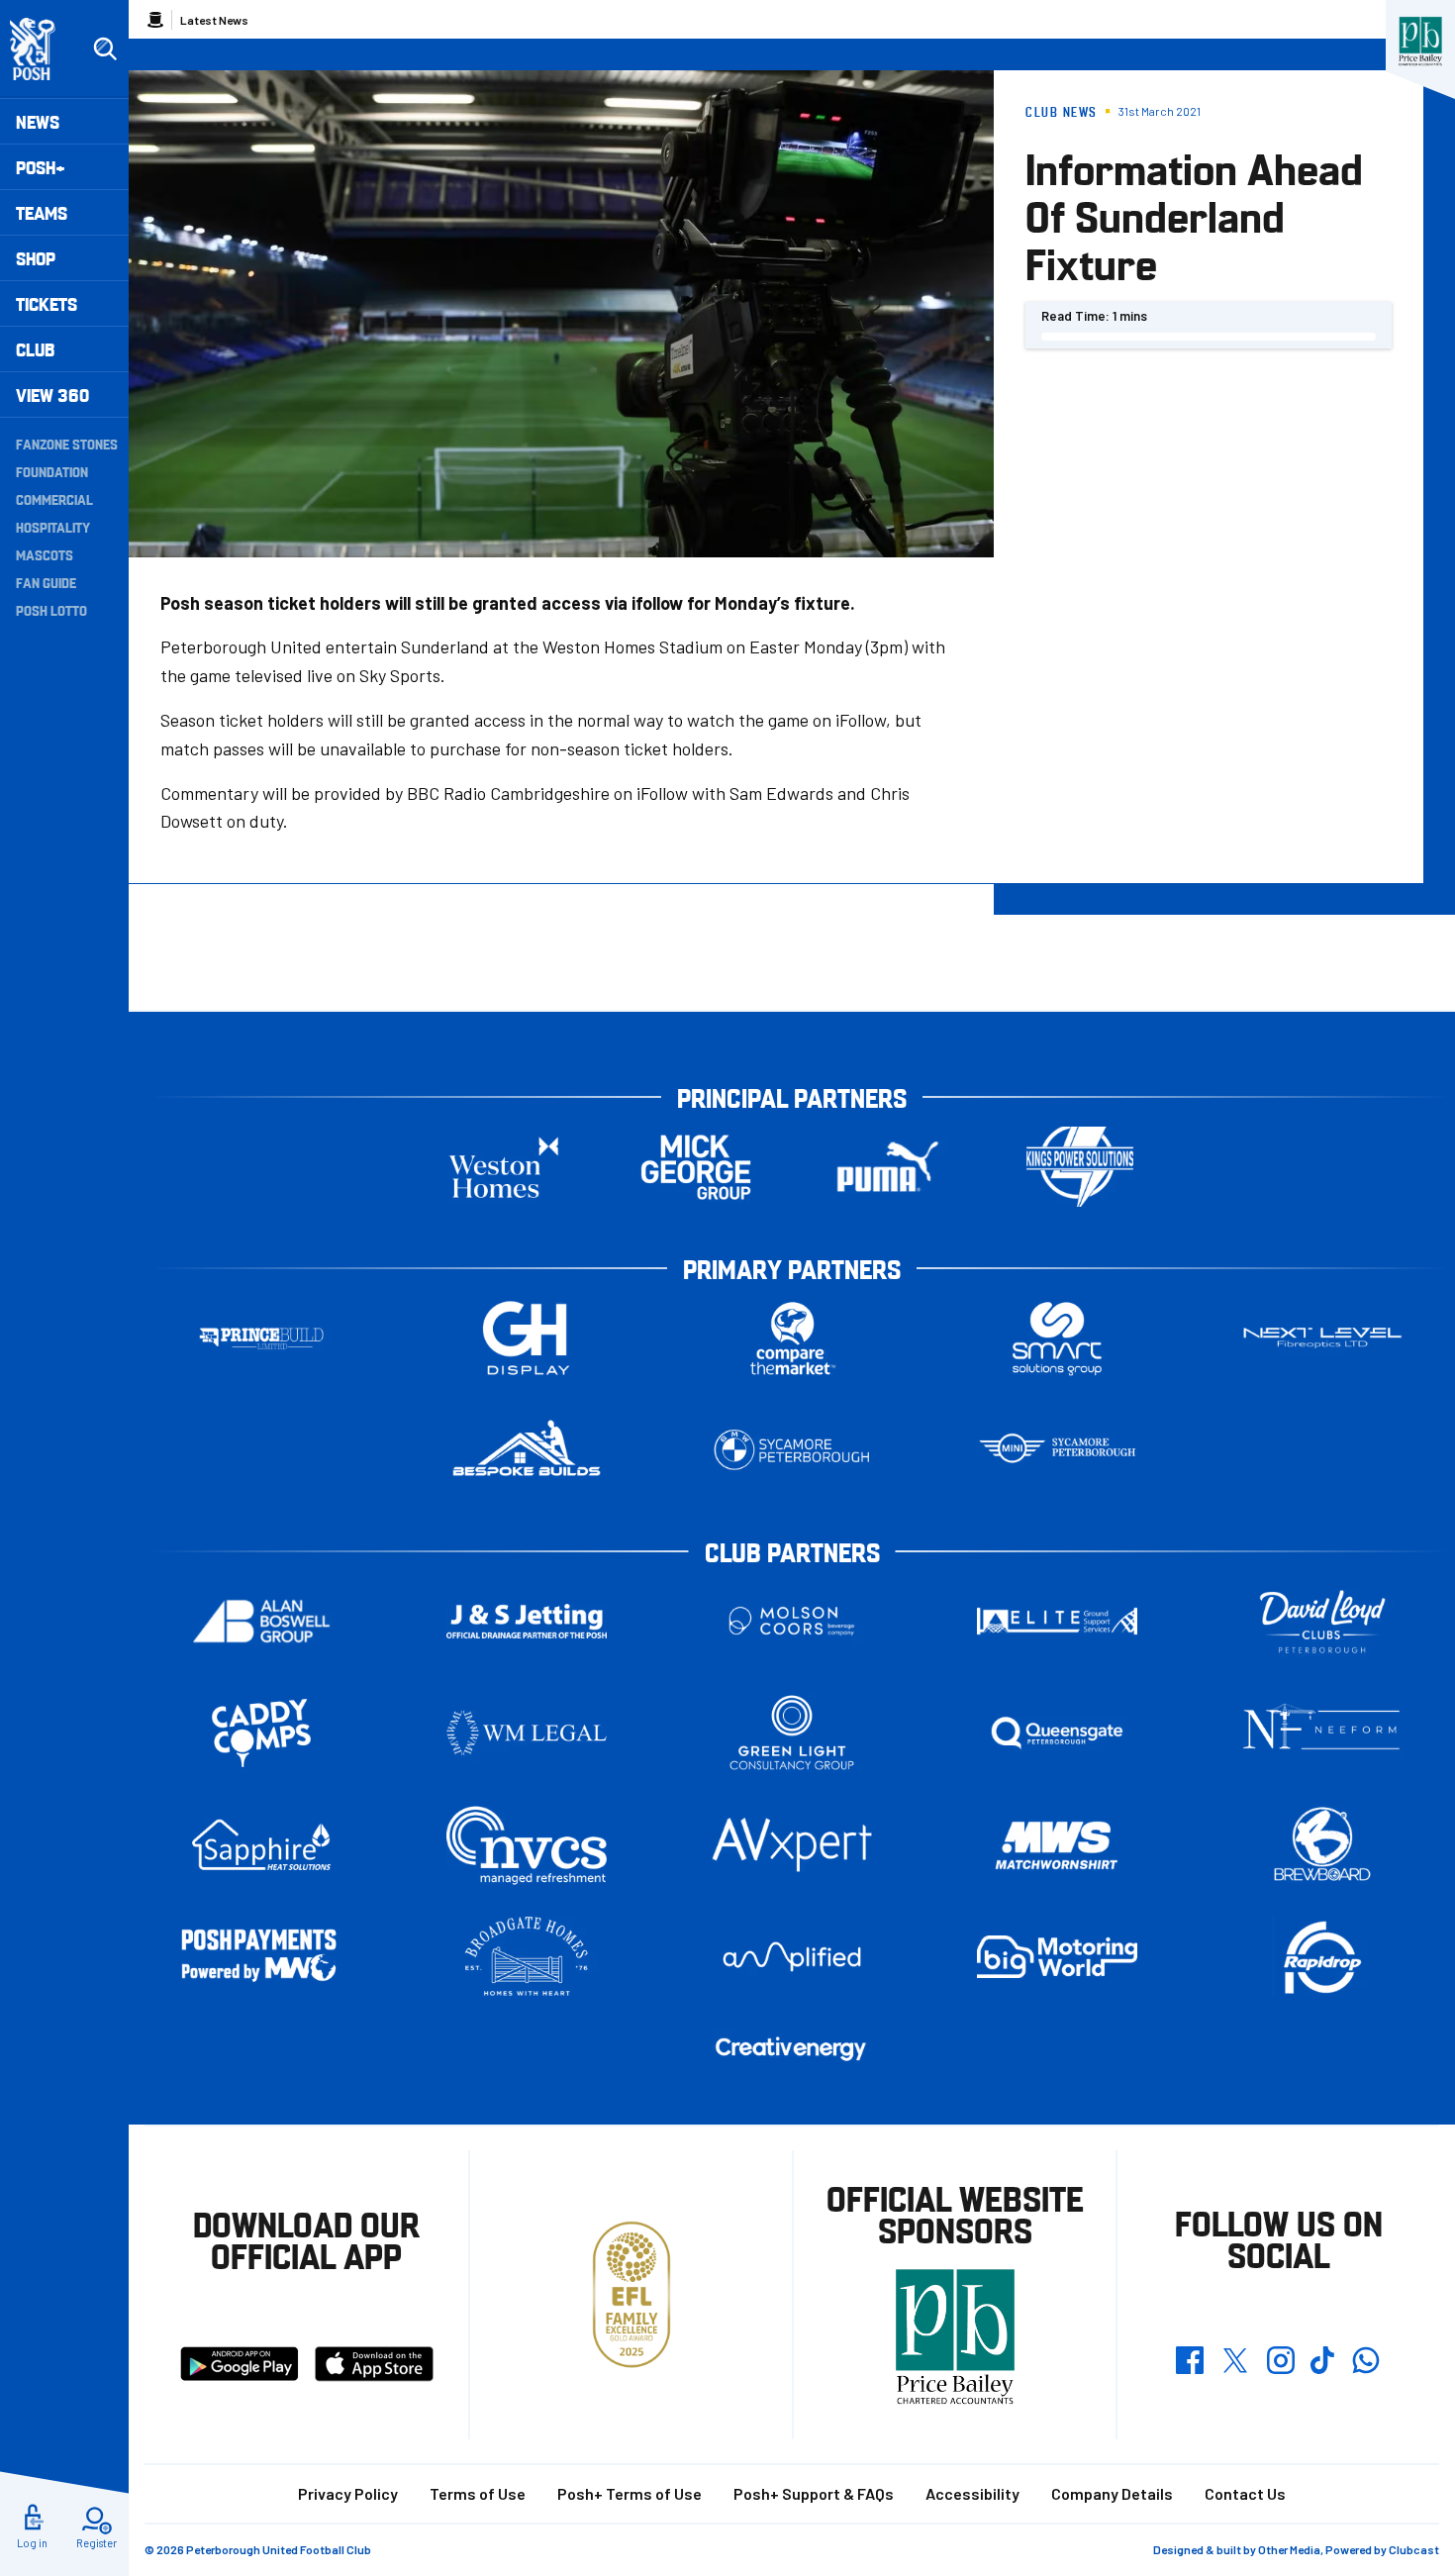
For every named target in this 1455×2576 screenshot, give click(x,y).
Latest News (214, 20)
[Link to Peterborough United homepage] (41, 49)
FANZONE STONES (67, 444)
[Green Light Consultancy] (792, 1733)
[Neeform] (1322, 1733)
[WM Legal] (527, 1733)
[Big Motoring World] (1057, 1957)
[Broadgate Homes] (527, 1957)
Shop (36, 258)
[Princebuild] (261, 1338)
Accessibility (972, 2493)
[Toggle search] (105, 50)
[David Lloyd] (1322, 1621)
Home (155, 20)
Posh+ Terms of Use (630, 2493)
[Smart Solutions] (1057, 1338)
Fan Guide (46, 582)
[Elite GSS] (1057, 1621)
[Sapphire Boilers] (261, 1845)
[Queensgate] (1057, 1733)
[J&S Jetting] (527, 1621)
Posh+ (41, 167)
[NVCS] (527, 1845)
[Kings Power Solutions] (1080, 1167)
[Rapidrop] (1322, 1957)
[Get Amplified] (792, 1957)
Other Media (1289, 2549)
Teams (42, 212)
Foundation (52, 471)
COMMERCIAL (54, 499)
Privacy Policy (348, 2493)
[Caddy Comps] (261, 1733)
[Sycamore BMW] (792, 1450)
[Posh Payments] (261, 1957)
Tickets (47, 303)
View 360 (52, 395)
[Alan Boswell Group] (261, 1621)
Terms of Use (478, 2493)
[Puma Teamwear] (888, 1167)
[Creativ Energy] (792, 2049)
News (38, 121)
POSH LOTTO (51, 610)
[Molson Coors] (792, 1621)
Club (35, 349)
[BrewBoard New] (1322, 1845)
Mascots (45, 554)
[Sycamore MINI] (1057, 1450)
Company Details (1112, 2493)
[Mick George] (696, 1167)
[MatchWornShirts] (1057, 1845)
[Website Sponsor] (1420, 42)
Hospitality (53, 527)
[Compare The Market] (792, 1338)
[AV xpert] (792, 1844)
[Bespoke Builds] (527, 1450)
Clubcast (1414, 2549)
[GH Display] (527, 1338)
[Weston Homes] (504, 1167)
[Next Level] (1322, 1338)
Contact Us (1245, 2493)
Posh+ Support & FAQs (814, 2493)
